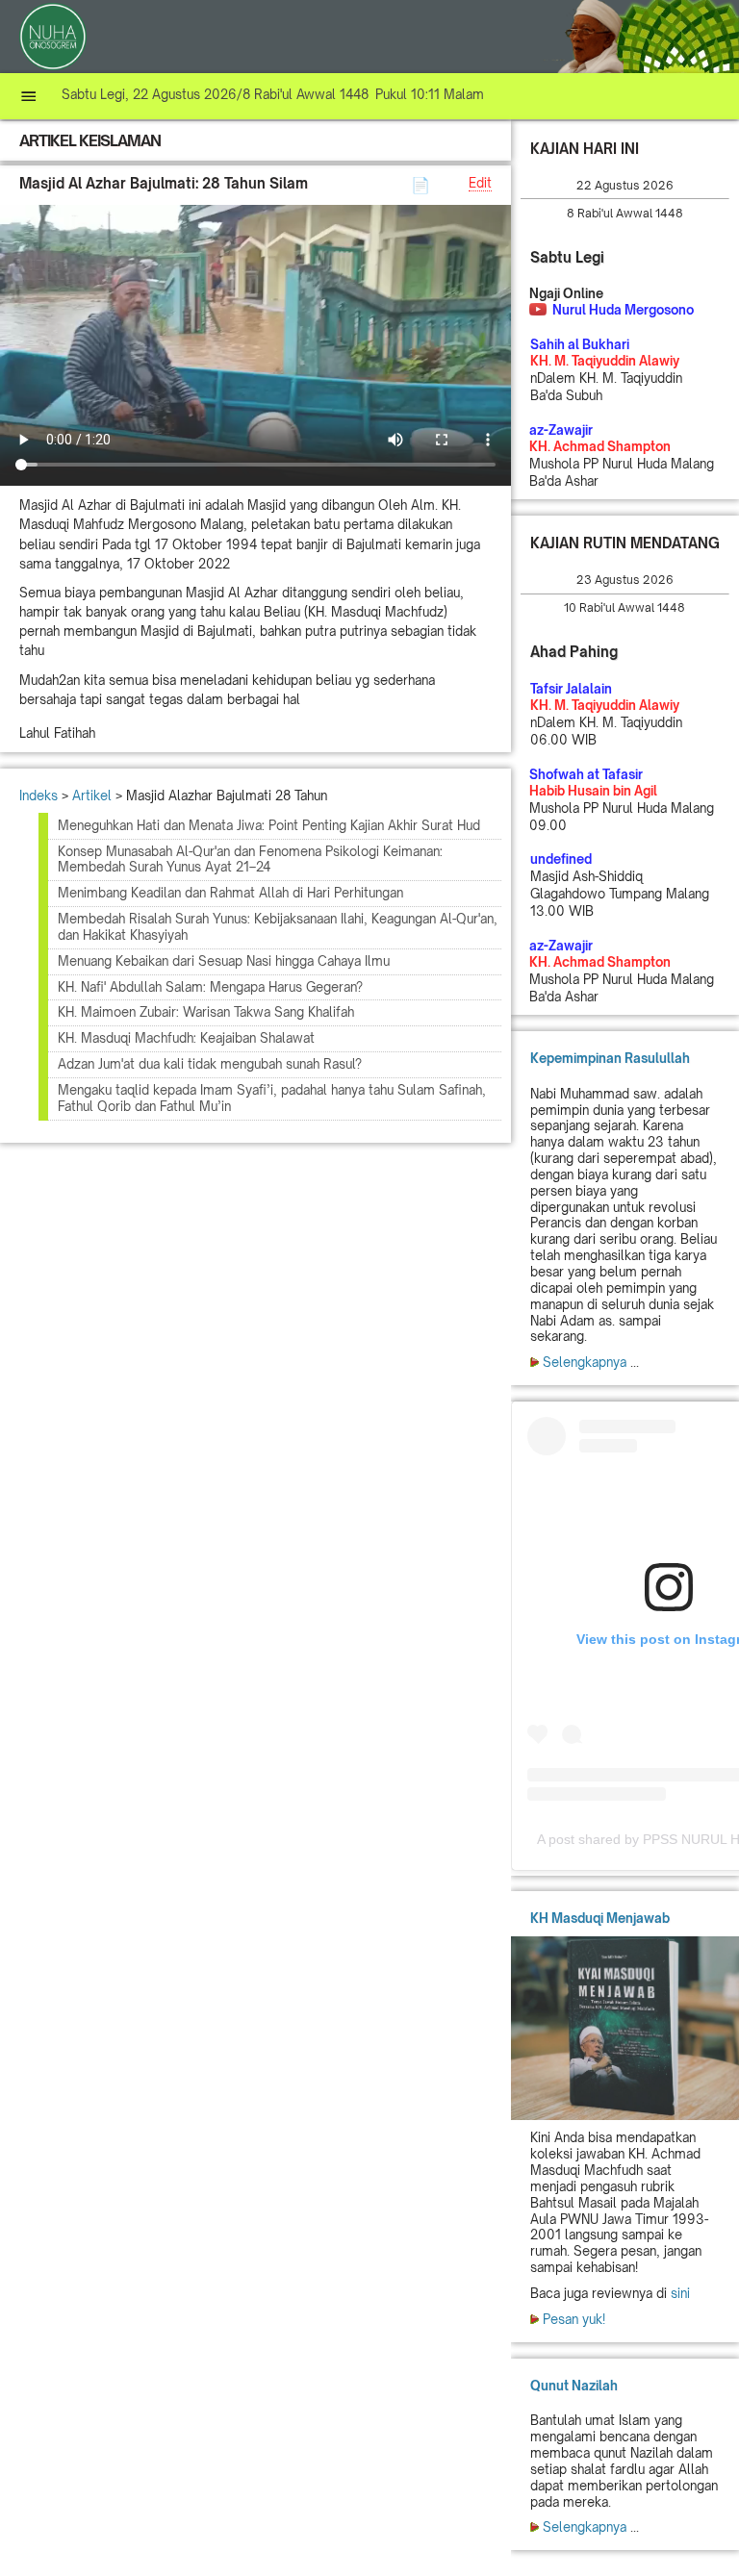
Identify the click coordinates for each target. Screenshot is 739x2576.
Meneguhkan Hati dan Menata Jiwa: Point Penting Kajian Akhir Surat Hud (269, 825)
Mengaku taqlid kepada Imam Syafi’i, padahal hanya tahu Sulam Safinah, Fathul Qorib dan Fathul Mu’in (272, 1098)
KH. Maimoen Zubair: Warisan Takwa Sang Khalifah (206, 1012)
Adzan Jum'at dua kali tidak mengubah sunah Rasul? (210, 1064)
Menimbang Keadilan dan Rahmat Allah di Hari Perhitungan (230, 893)
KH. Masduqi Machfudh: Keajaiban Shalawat (186, 1038)
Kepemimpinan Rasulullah (610, 1058)
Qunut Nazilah (574, 2386)
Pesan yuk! (574, 2319)
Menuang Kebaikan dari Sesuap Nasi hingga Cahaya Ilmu (224, 961)
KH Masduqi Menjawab (600, 1918)
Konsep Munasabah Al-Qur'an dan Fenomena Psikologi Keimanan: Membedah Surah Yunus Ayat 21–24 (250, 859)
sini (680, 2293)
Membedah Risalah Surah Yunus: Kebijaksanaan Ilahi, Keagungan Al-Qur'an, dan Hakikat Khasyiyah (278, 927)
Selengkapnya (585, 1362)
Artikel (92, 796)
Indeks (38, 796)
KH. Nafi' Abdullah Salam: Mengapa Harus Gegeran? (210, 987)
